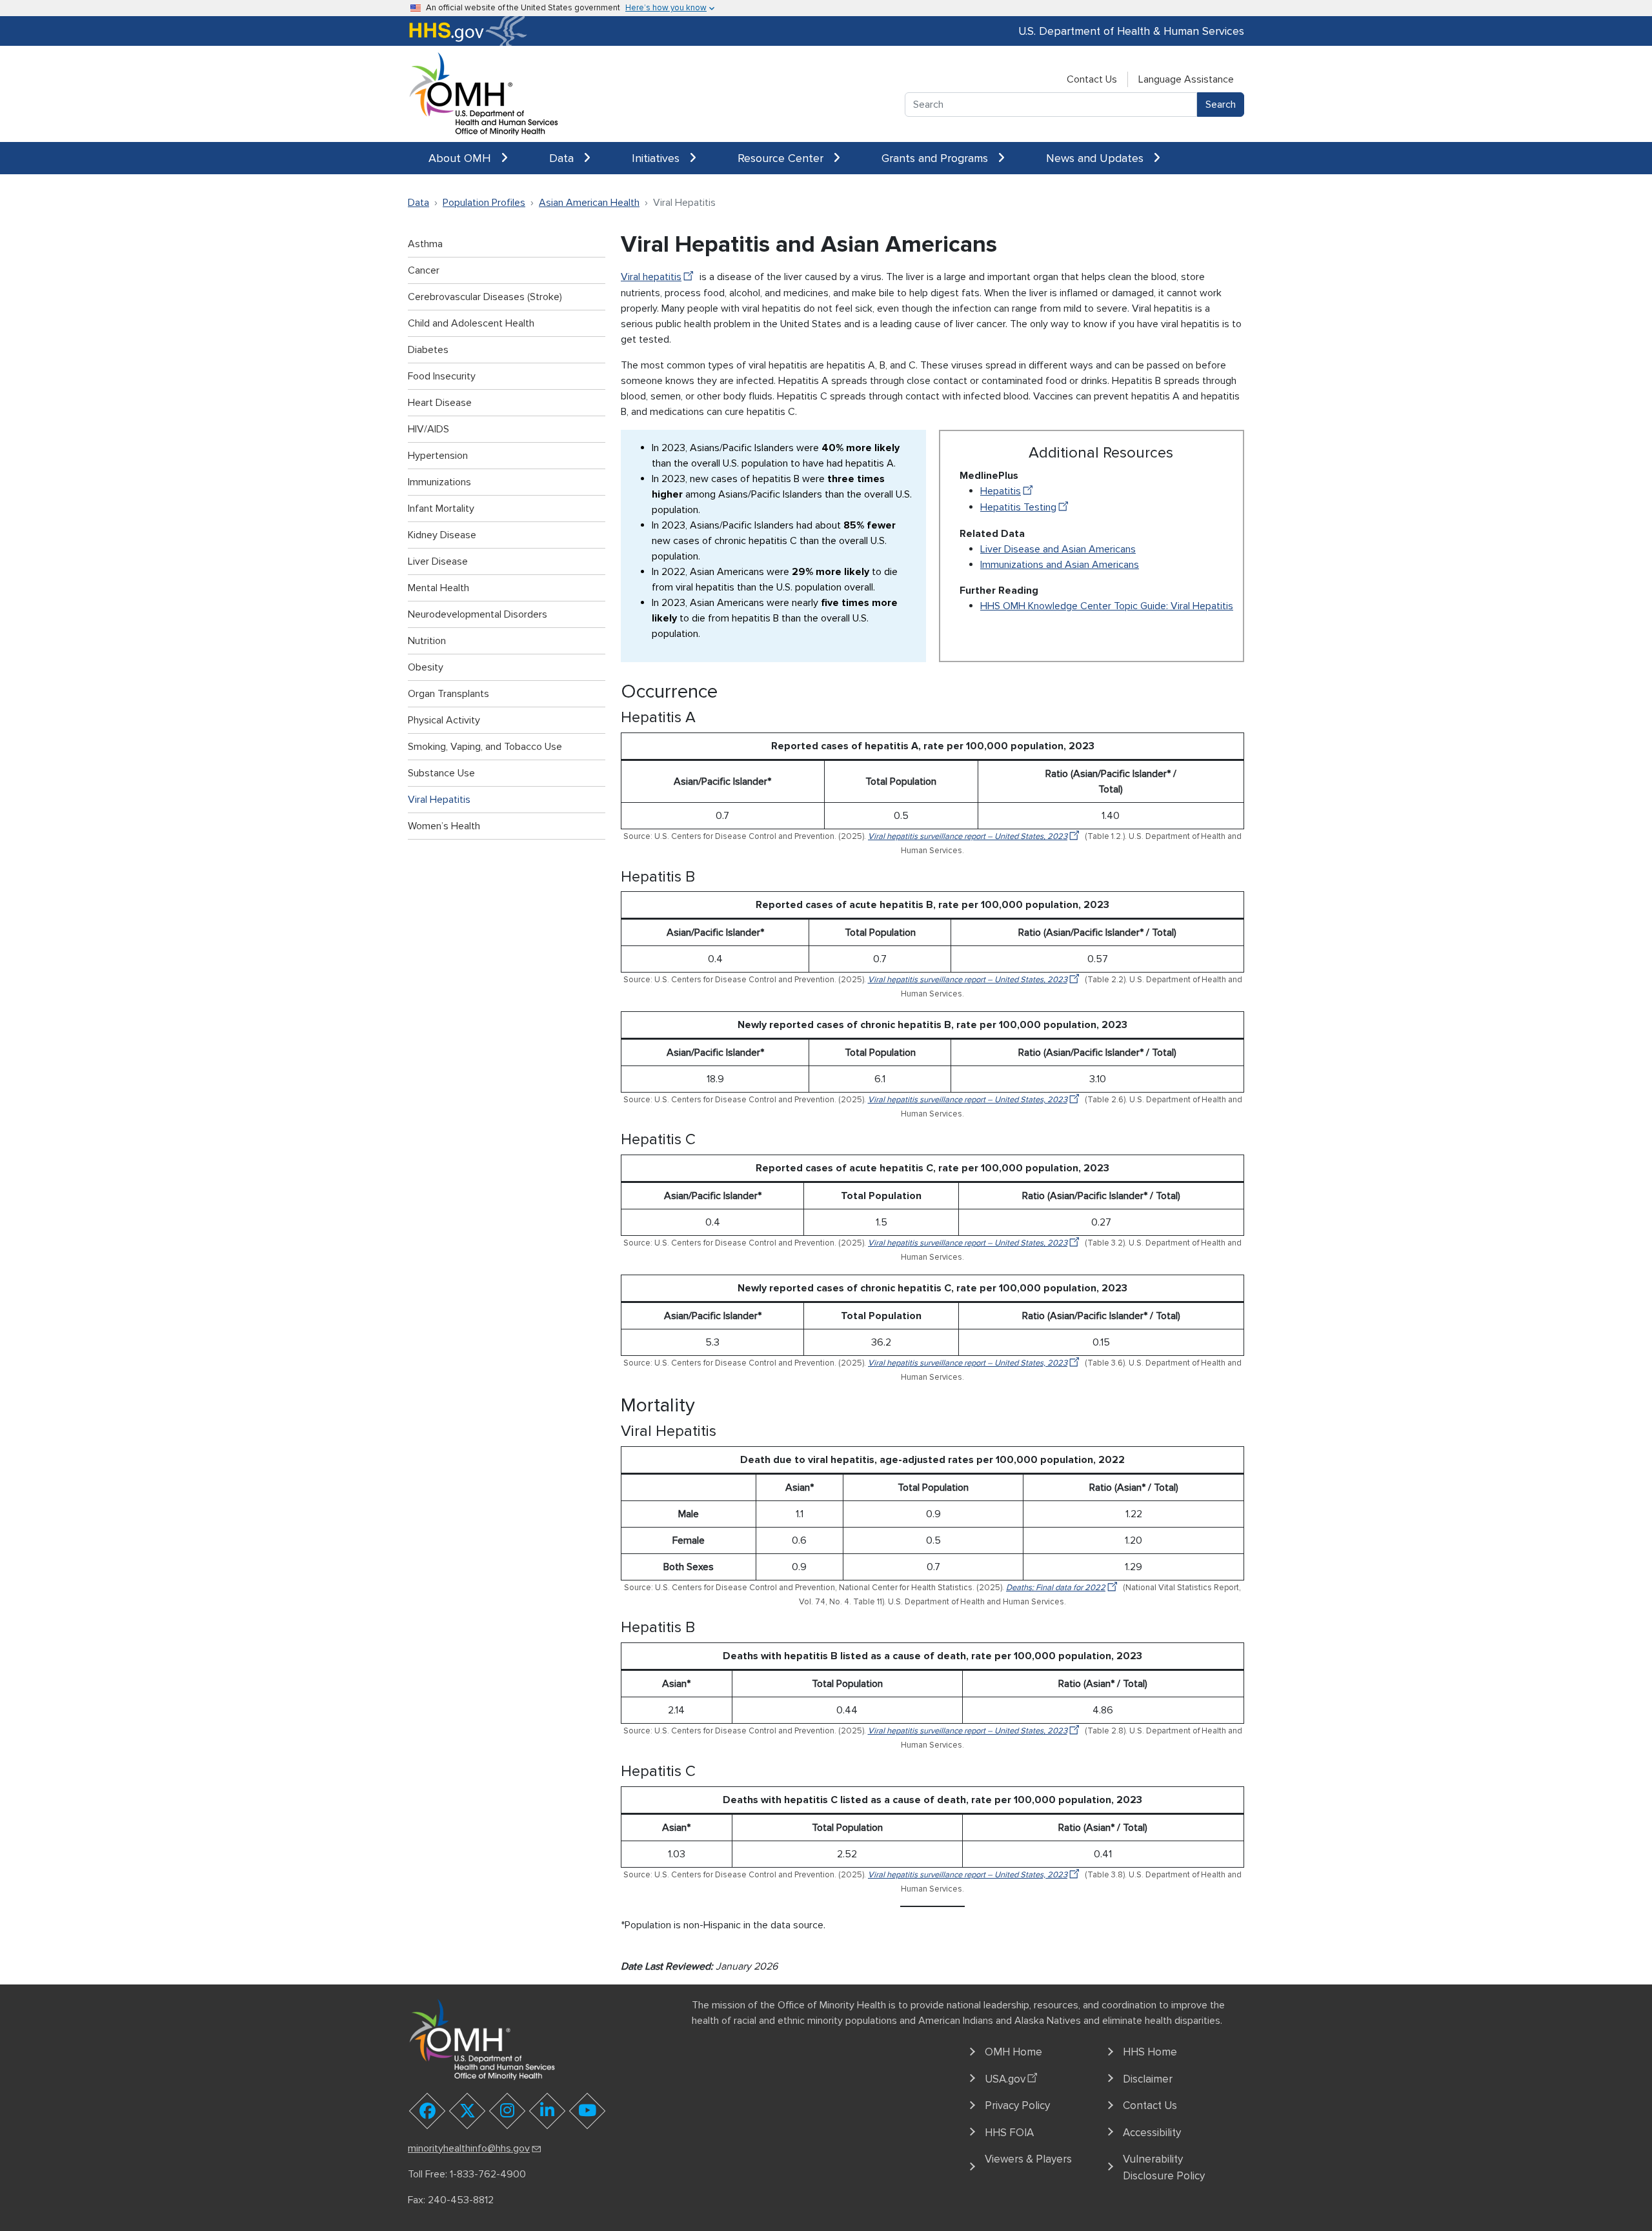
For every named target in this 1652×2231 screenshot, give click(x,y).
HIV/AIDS (428, 429)
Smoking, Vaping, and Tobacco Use (485, 747)
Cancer (424, 270)
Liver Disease (438, 561)
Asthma (425, 244)
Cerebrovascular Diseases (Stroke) (485, 297)
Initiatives (657, 158)
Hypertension (438, 456)
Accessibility (1152, 2133)
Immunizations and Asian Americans (1060, 565)
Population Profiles (484, 203)
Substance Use (441, 773)
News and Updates (1096, 158)
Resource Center (782, 158)
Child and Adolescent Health (471, 323)
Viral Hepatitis (439, 800)
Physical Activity (444, 720)
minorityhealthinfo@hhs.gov (469, 2148)
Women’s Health (444, 826)
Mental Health (438, 588)
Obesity (426, 667)
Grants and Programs (936, 158)
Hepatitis (1001, 491)
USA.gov (1005, 2079)
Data (563, 158)
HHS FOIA (1009, 2133)
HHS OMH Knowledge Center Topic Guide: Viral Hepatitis (1107, 606)
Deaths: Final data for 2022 (1056, 1588)
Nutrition (427, 641)
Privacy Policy (1017, 2105)
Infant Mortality (441, 509)
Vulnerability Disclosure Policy (1164, 2167)
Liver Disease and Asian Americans (1058, 549)
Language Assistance (1186, 79)
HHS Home (1150, 2052)
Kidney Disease (442, 535)
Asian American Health (589, 203)
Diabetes (428, 350)
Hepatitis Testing (1018, 507)
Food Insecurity (442, 376)
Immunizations (439, 482)
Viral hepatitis (651, 277)
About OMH (461, 158)
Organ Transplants (448, 694)
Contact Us (1092, 79)
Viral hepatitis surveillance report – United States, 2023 (968, 836)
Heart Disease (440, 403)
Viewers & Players (1028, 2159)
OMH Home (1013, 2052)
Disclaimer (1148, 2079)
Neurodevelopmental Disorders (478, 614)
